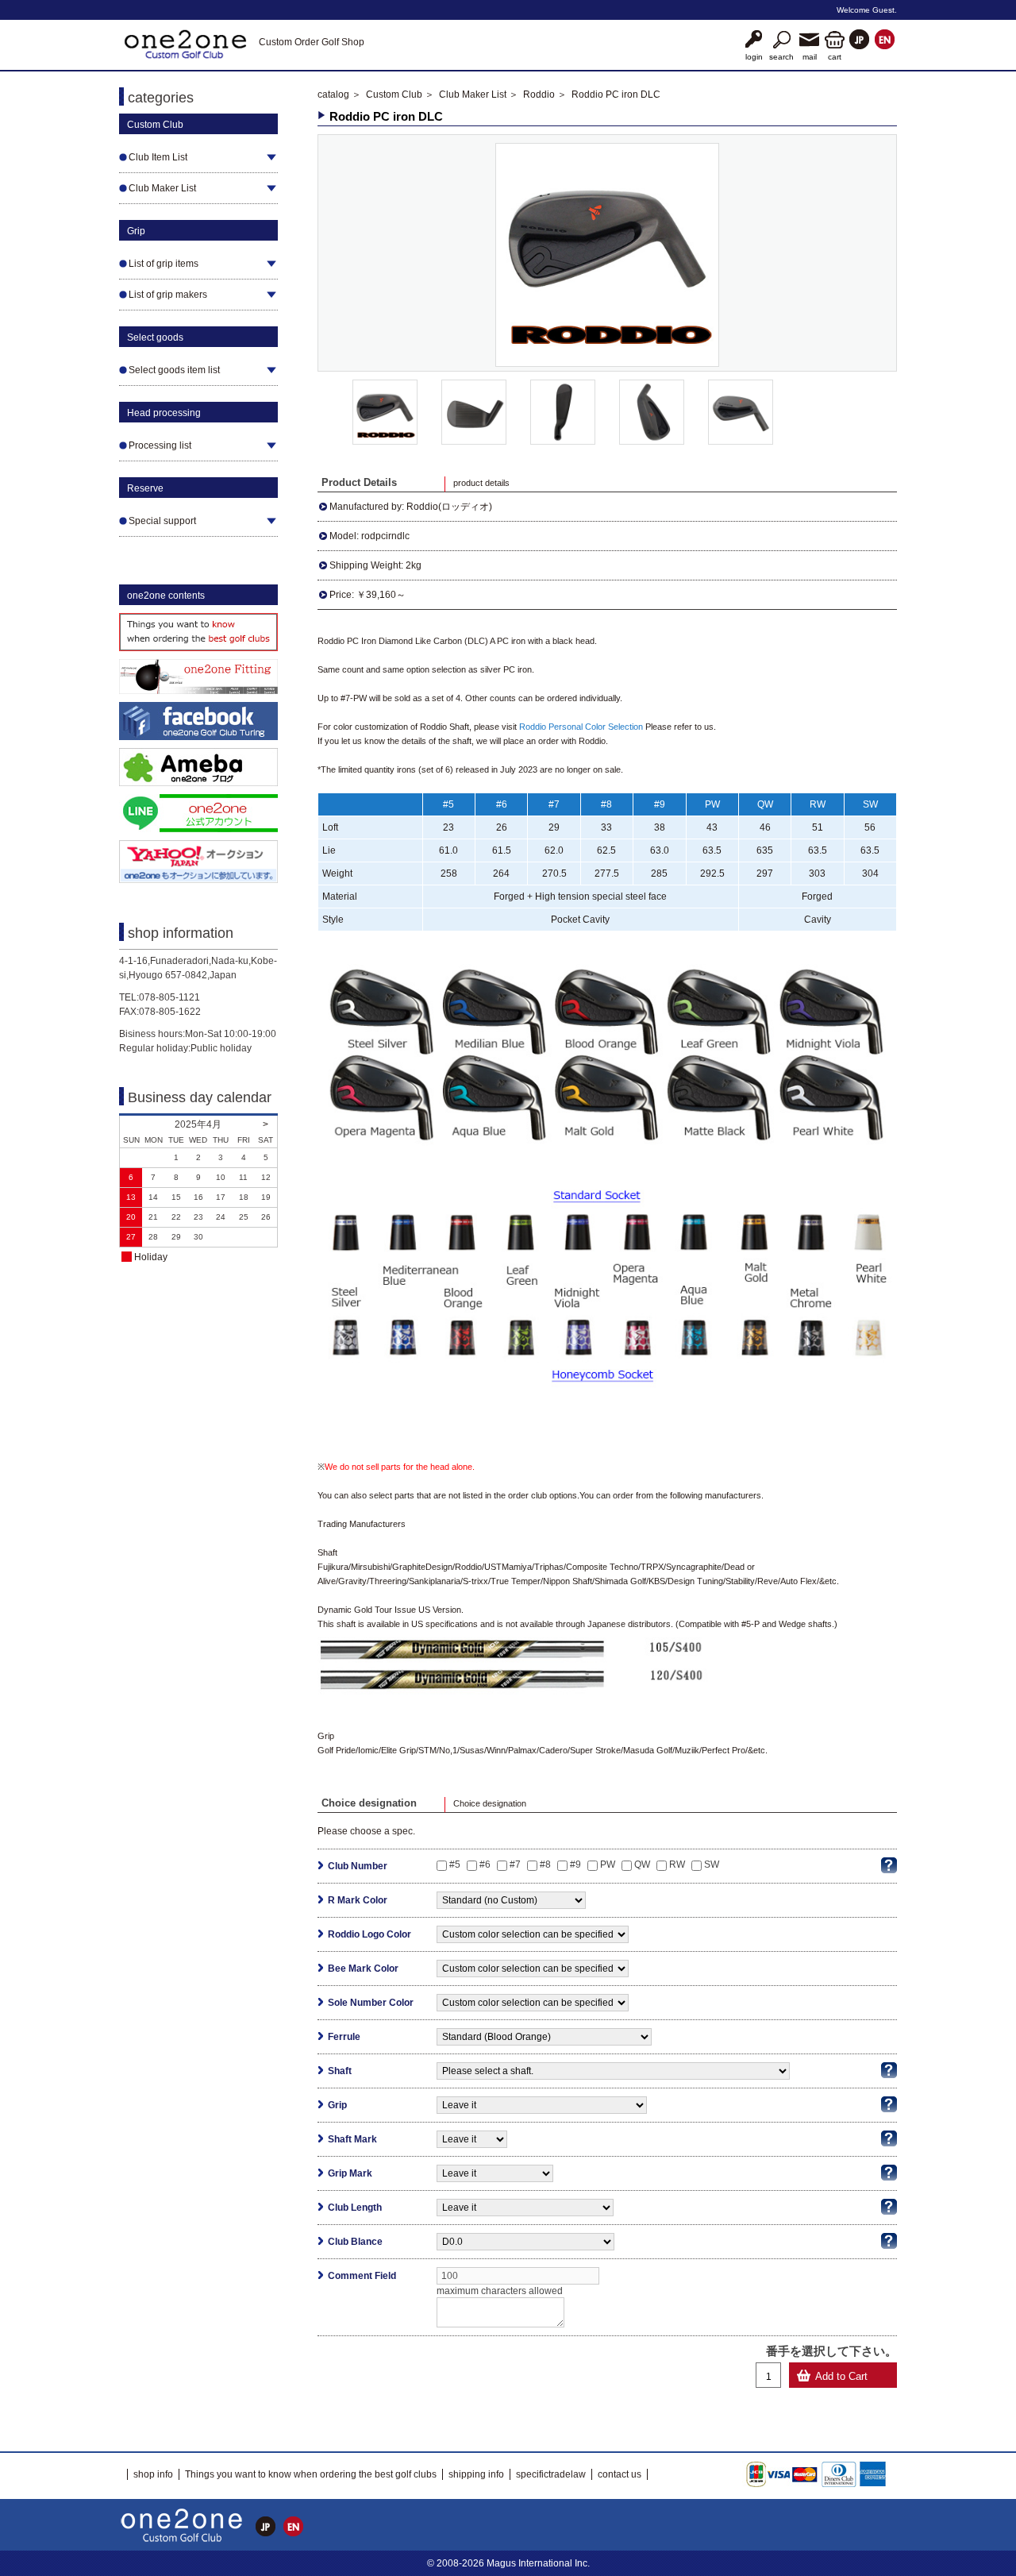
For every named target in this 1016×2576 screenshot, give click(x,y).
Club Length (355, 2208)
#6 (485, 1865)
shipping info (476, 2474)
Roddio (539, 94)
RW (677, 1865)
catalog (333, 94)
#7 (515, 1865)
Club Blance (355, 2242)
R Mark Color (358, 1900)
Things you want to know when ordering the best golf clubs (311, 2474)
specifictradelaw (551, 2474)
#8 (545, 1865)
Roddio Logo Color (369, 1934)
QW (642, 1865)
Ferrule (344, 2037)
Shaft (340, 2071)
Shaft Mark (352, 2139)
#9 (575, 1865)
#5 (455, 1865)
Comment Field (362, 2276)
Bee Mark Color (363, 1969)
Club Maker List (473, 94)
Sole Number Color (371, 2003)
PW (608, 1865)
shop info (153, 2474)
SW (712, 1865)
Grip (337, 2105)
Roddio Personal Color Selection (581, 727)
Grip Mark (350, 2173)
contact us (620, 2474)
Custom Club (394, 94)
